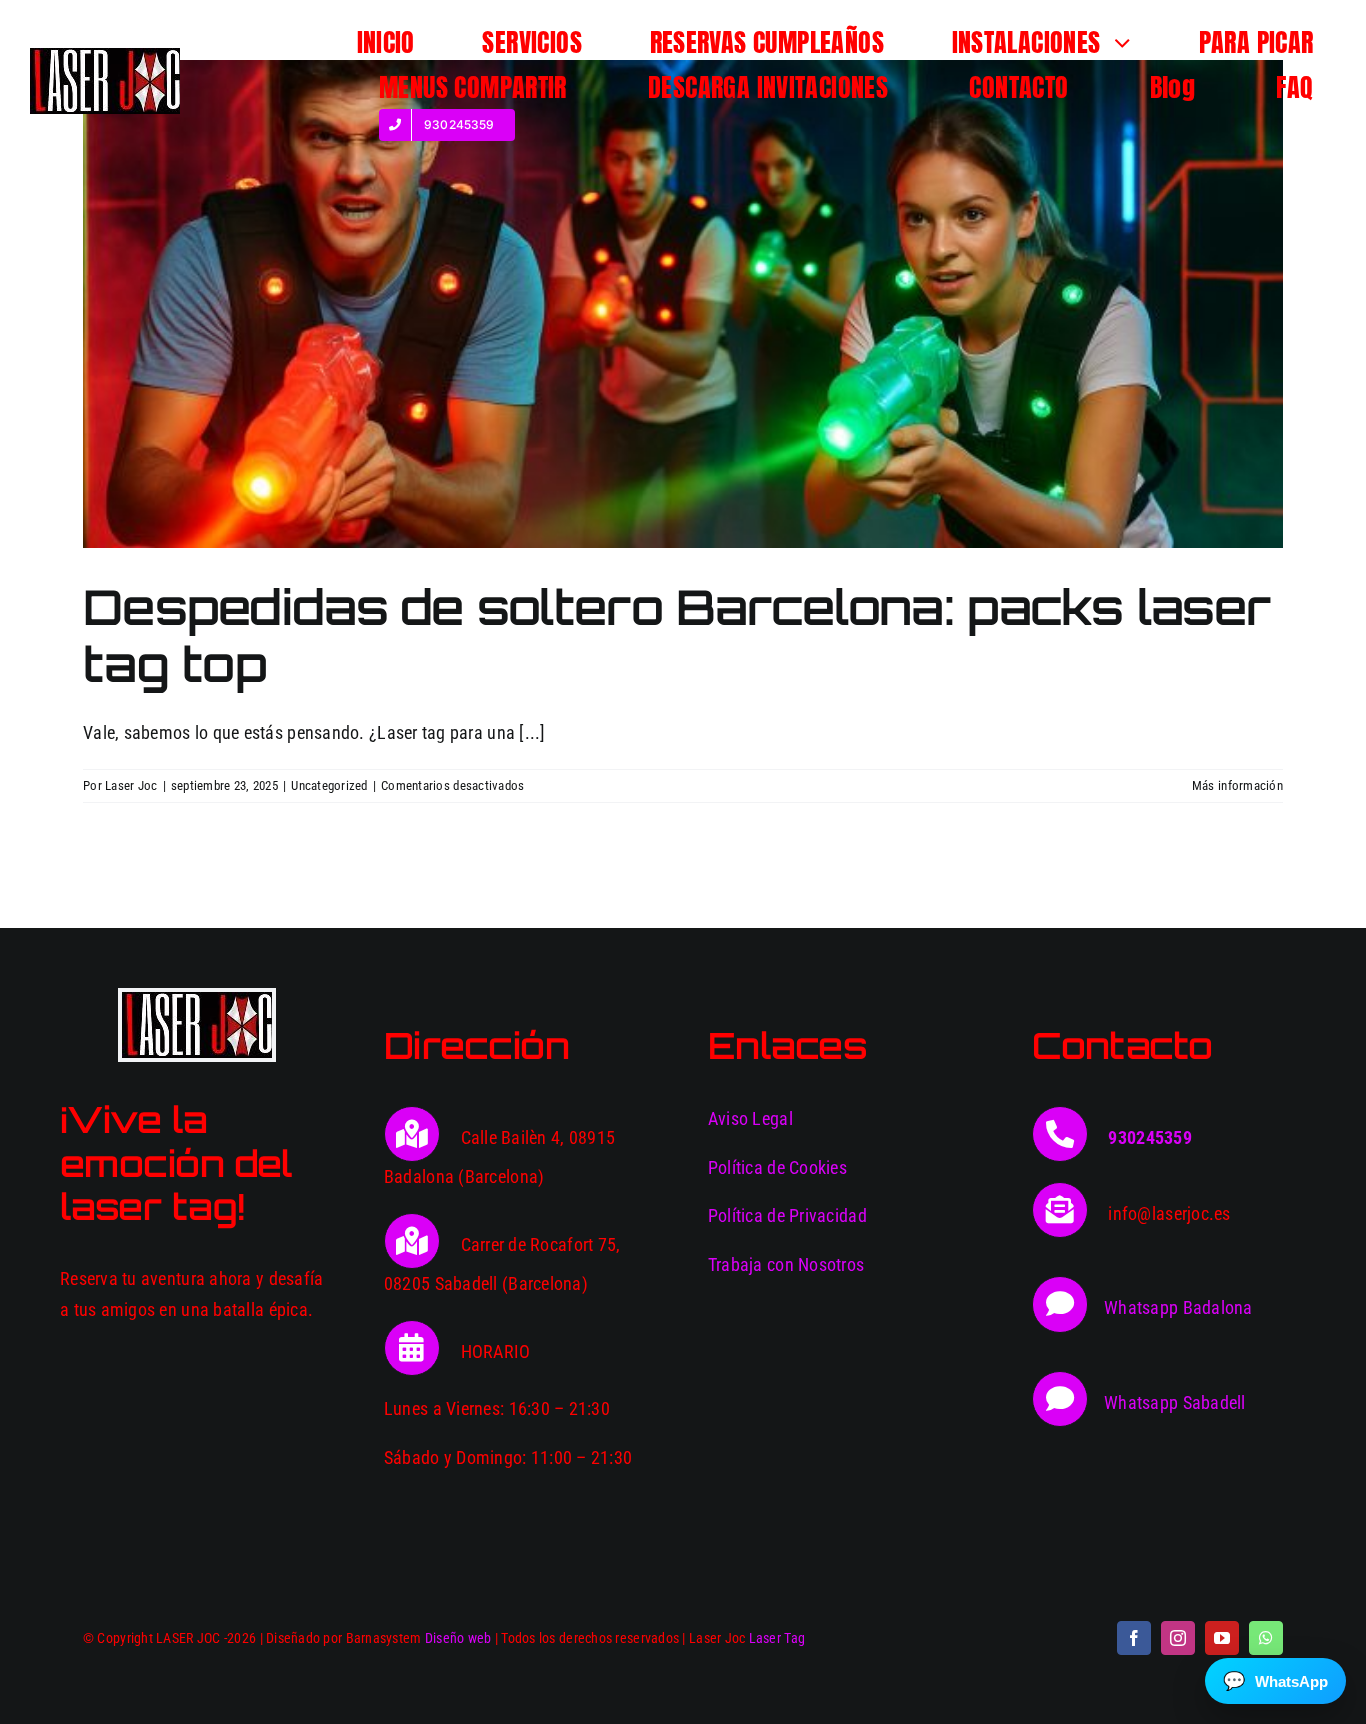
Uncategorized (329, 785)
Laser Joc (131, 785)
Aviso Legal (750, 1118)
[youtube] (1222, 1638)
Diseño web (458, 1638)
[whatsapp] (1266, 1638)
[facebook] (1134, 1638)
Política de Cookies (777, 1167)
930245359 (1149, 1137)
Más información (1237, 785)
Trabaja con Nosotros (786, 1264)
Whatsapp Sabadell (1175, 1402)
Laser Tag (777, 1638)
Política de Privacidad (787, 1215)
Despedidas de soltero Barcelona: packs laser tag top (676, 635)
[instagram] (1178, 1638)
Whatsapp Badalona (1178, 1307)
